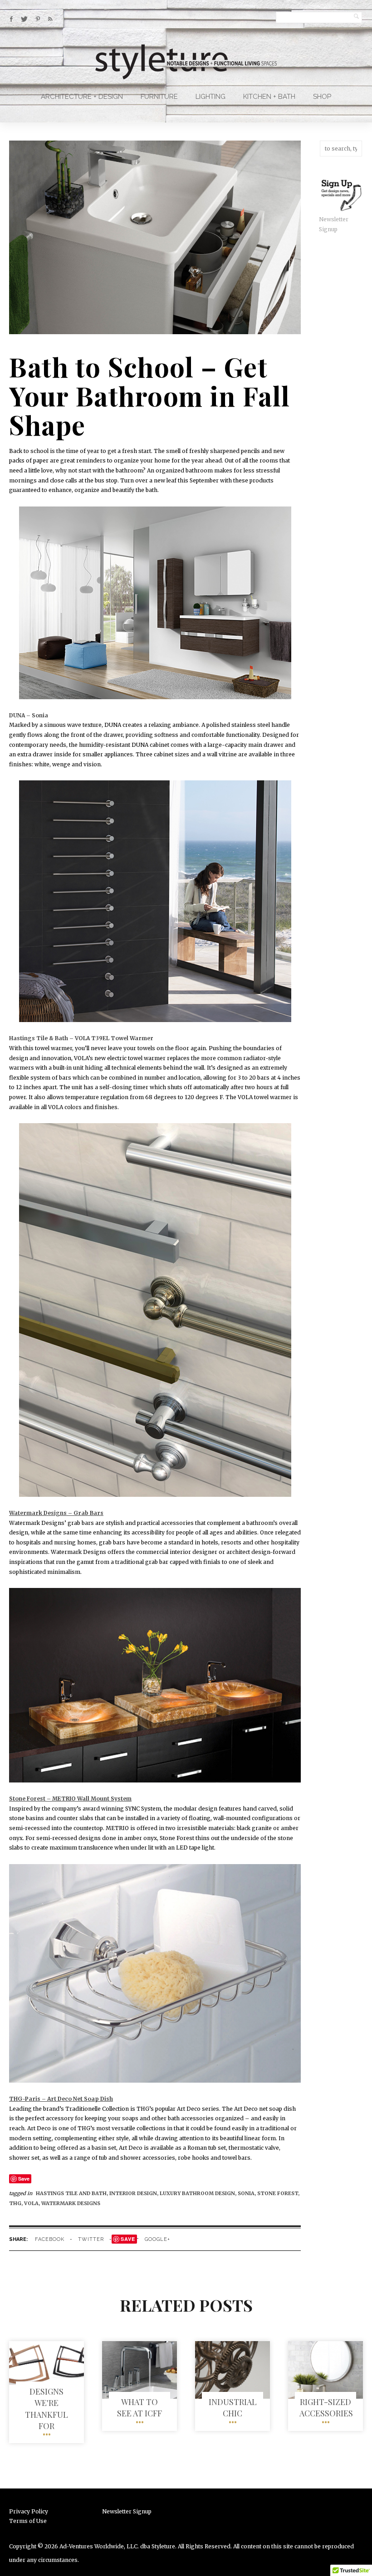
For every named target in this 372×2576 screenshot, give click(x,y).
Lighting (210, 97)
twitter (91, 2239)
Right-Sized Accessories (326, 2408)
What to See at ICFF (139, 2408)
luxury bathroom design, (199, 2193)
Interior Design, (135, 2193)
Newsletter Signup (127, 2511)
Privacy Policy (29, 2511)
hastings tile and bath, (73, 2193)
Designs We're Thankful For (46, 2409)
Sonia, (247, 2193)
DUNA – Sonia (29, 715)
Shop (322, 97)
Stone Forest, (278, 2193)
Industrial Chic (233, 2408)
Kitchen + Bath (269, 97)
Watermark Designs (71, 2203)
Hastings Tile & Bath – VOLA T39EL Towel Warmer (81, 1038)
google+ (157, 2239)
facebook (50, 2239)
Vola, (33, 2203)
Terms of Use (28, 2521)
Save (24, 2179)
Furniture (159, 97)
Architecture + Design (82, 97)
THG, (17, 2203)
